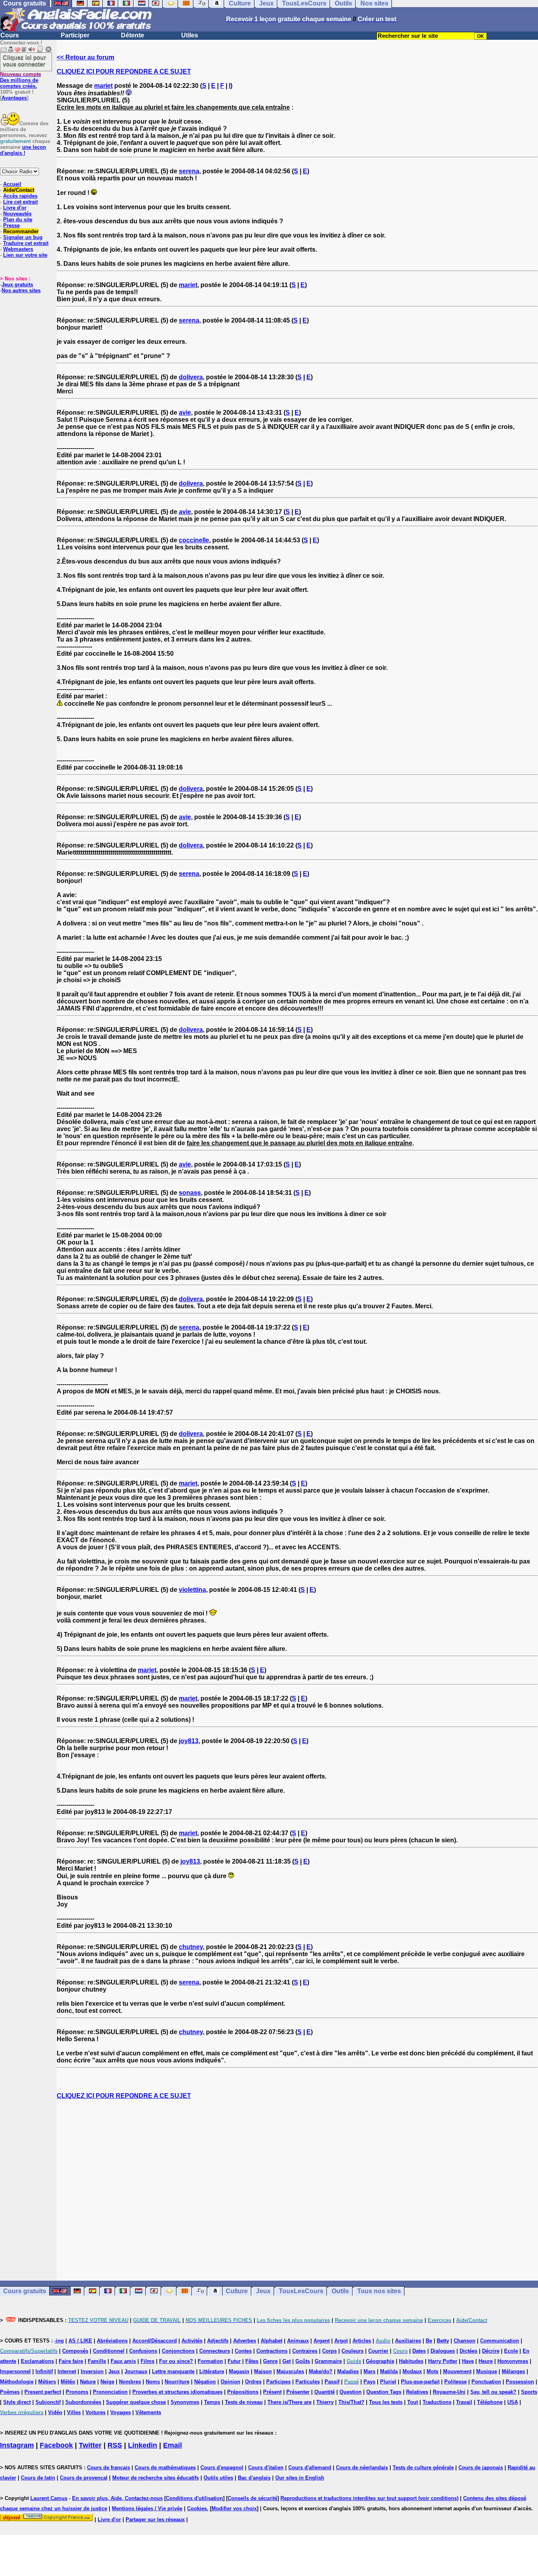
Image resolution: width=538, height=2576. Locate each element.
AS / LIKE (80, 2341)
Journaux (136, 2371)
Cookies (197, 2508)
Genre (270, 2361)
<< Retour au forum (85, 57)
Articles (362, 2341)
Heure (486, 2361)
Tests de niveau (244, 2402)
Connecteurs (215, 2351)
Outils (340, 2291)
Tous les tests (386, 2402)
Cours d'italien (266, 2468)
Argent (322, 2341)
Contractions (272, 2351)
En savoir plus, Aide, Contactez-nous (117, 2498)
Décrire (491, 2351)
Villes (74, 2412)
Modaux (412, 2371)
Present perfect (43, 2392)
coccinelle (194, 540)
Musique (487, 2371)
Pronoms (77, 2392)
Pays (369, 2382)
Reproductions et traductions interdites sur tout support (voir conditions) (369, 2498)
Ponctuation (486, 2382)
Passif (332, 2382)
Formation (210, 2361)
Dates (419, 2351)
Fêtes (252, 2361)
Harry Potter (443, 2361)
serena (189, 171)
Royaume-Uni (449, 2392)
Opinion (230, 2382)
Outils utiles (218, 2478)
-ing (59, 2341)
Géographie (380, 2361)
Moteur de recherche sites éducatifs (156, 2478)
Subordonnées (83, 2402)
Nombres (130, 2382)
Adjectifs (218, 2341)
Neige (107, 2382)
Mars (369, 2371)
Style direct (17, 2402)
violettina (192, 1590)
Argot (341, 2341)
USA (513, 2402)
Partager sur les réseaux (155, 2519)
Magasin (239, 2371)
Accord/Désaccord (155, 2341)
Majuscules (290, 2371)
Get (287, 2361)
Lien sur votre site (25, 255)
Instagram (17, 2445)
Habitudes (411, 2361)
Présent (272, 2392)
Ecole (511, 2351)
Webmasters (18, 249)
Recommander (21, 231)
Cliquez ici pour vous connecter (24, 61)
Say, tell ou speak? (493, 2392)
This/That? (351, 2402)
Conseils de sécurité (252, 2498)
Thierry (325, 2402)
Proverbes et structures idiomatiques (177, 2392)
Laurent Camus (49, 2498)
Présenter (298, 2392)
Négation (205, 2382)
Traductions (437, 2402)
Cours (10, 35)
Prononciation (110, 2392)
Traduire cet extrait (26, 243)
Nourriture (177, 2382)
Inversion (92, 2371)
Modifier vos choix (234, 2508)
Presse (11, 225)
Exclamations (37, 2361)
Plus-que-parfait (420, 2382)
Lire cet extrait (20, 202)
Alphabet (272, 2341)
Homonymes (513, 2361)
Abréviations (112, 2341)
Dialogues (443, 2351)
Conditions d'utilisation (194, 2498)
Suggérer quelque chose (136, 2402)
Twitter (90, 2445)
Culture (237, 2291)
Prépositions (243, 2392)
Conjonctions (178, 2351)
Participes (278, 2382)
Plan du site (18, 220)
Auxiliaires (408, 2341)
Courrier (378, 2351)
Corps (329, 2351)
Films (147, 2361)
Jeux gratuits (17, 285)
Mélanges (513, 2371)
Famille (97, 2361)
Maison (263, 2371)
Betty (443, 2341)
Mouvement (457, 2371)
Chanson (465, 2341)
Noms (153, 2382)
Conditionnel (109, 2351)
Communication (500, 2341)
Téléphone (490, 2402)
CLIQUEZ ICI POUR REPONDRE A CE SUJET (124, 71)
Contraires (305, 2351)
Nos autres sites (21, 290)
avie (185, 413)
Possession (520, 2382)
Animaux (298, 2341)
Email (173, 2445)
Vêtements (148, 2412)
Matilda (389, 2371)
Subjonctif (48, 2402)
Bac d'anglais (254, 2478)
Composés (75, 2351)
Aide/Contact (19, 190)
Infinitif (44, 2371)
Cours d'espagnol (222, 2468)
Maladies (348, 2371)
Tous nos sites (379, 2291)
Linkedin (143, 2445)
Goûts (303, 2361)
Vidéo (55, 2412)
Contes (243, 2351)
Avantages (14, 98)
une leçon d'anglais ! (23, 150)
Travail (464, 2402)
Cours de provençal (84, 2478)
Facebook (56, 2445)
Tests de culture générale (423, 2468)
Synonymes (185, 2402)
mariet (103, 86)
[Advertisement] (297, 2190)
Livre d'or (15, 208)
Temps (212, 2402)
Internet (67, 2371)
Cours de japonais (481, 2468)
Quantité (325, 2392)
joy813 (189, 1741)
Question (351, 2392)
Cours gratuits (25, 2291)
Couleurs (352, 2351)
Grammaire (328, 2361)
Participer (75, 35)
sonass (190, 1193)
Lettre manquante (173, 2371)
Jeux (263, 2291)
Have (468, 2361)
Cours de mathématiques (165, 2468)
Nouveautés (17, 214)
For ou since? (176, 2361)
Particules (308, 2382)
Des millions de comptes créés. (20, 80)
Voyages (121, 2412)
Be (429, 2341)
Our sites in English (300, 2478)
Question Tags (384, 2392)
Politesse (455, 2382)
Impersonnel (15, 2371)
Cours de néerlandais (362, 2468)
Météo (68, 2382)
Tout (413, 2402)
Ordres (253, 2382)
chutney (191, 1947)
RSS (115, 2445)
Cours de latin (38, 2478)
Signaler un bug (23, 237)
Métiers (47, 2382)
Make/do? (321, 2371)
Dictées (468, 2351)
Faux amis (123, 2361)
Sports (529, 2392)
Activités (192, 2341)
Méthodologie (17, 2382)
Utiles (190, 35)
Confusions (143, 2351)
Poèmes (10, 2392)
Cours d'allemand (310, 2468)
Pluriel (388, 2382)
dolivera (191, 377)
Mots (432, 2371)
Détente (133, 35)
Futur (234, 2361)
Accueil (12, 184)
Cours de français (109, 2468)
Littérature (212, 2371)
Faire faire (71, 2361)
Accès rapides (20, 196)
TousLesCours (301, 2291)
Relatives (417, 2392)
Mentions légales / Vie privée (147, 2508)
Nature (88, 2382)
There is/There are (289, 2402)
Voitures (96, 2412)
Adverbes (245, 2341)
